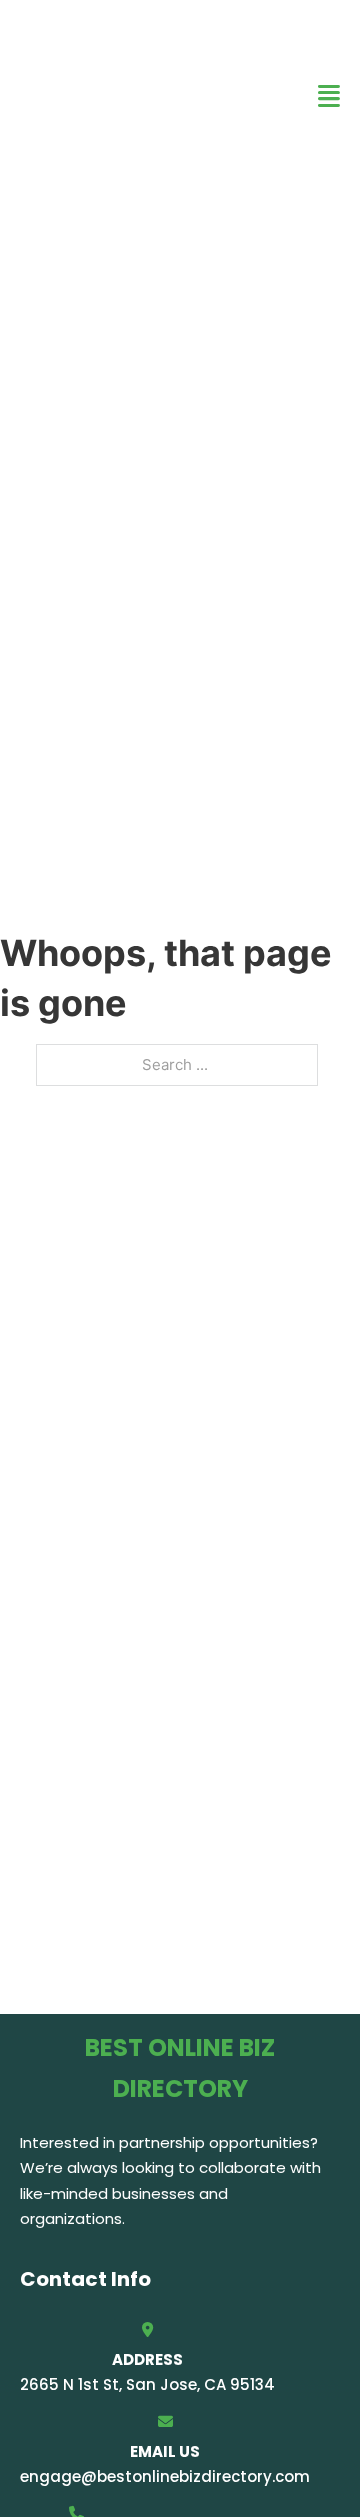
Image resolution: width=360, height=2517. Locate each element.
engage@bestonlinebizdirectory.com (165, 2476)
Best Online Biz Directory (120, 96)
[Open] (329, 96)
